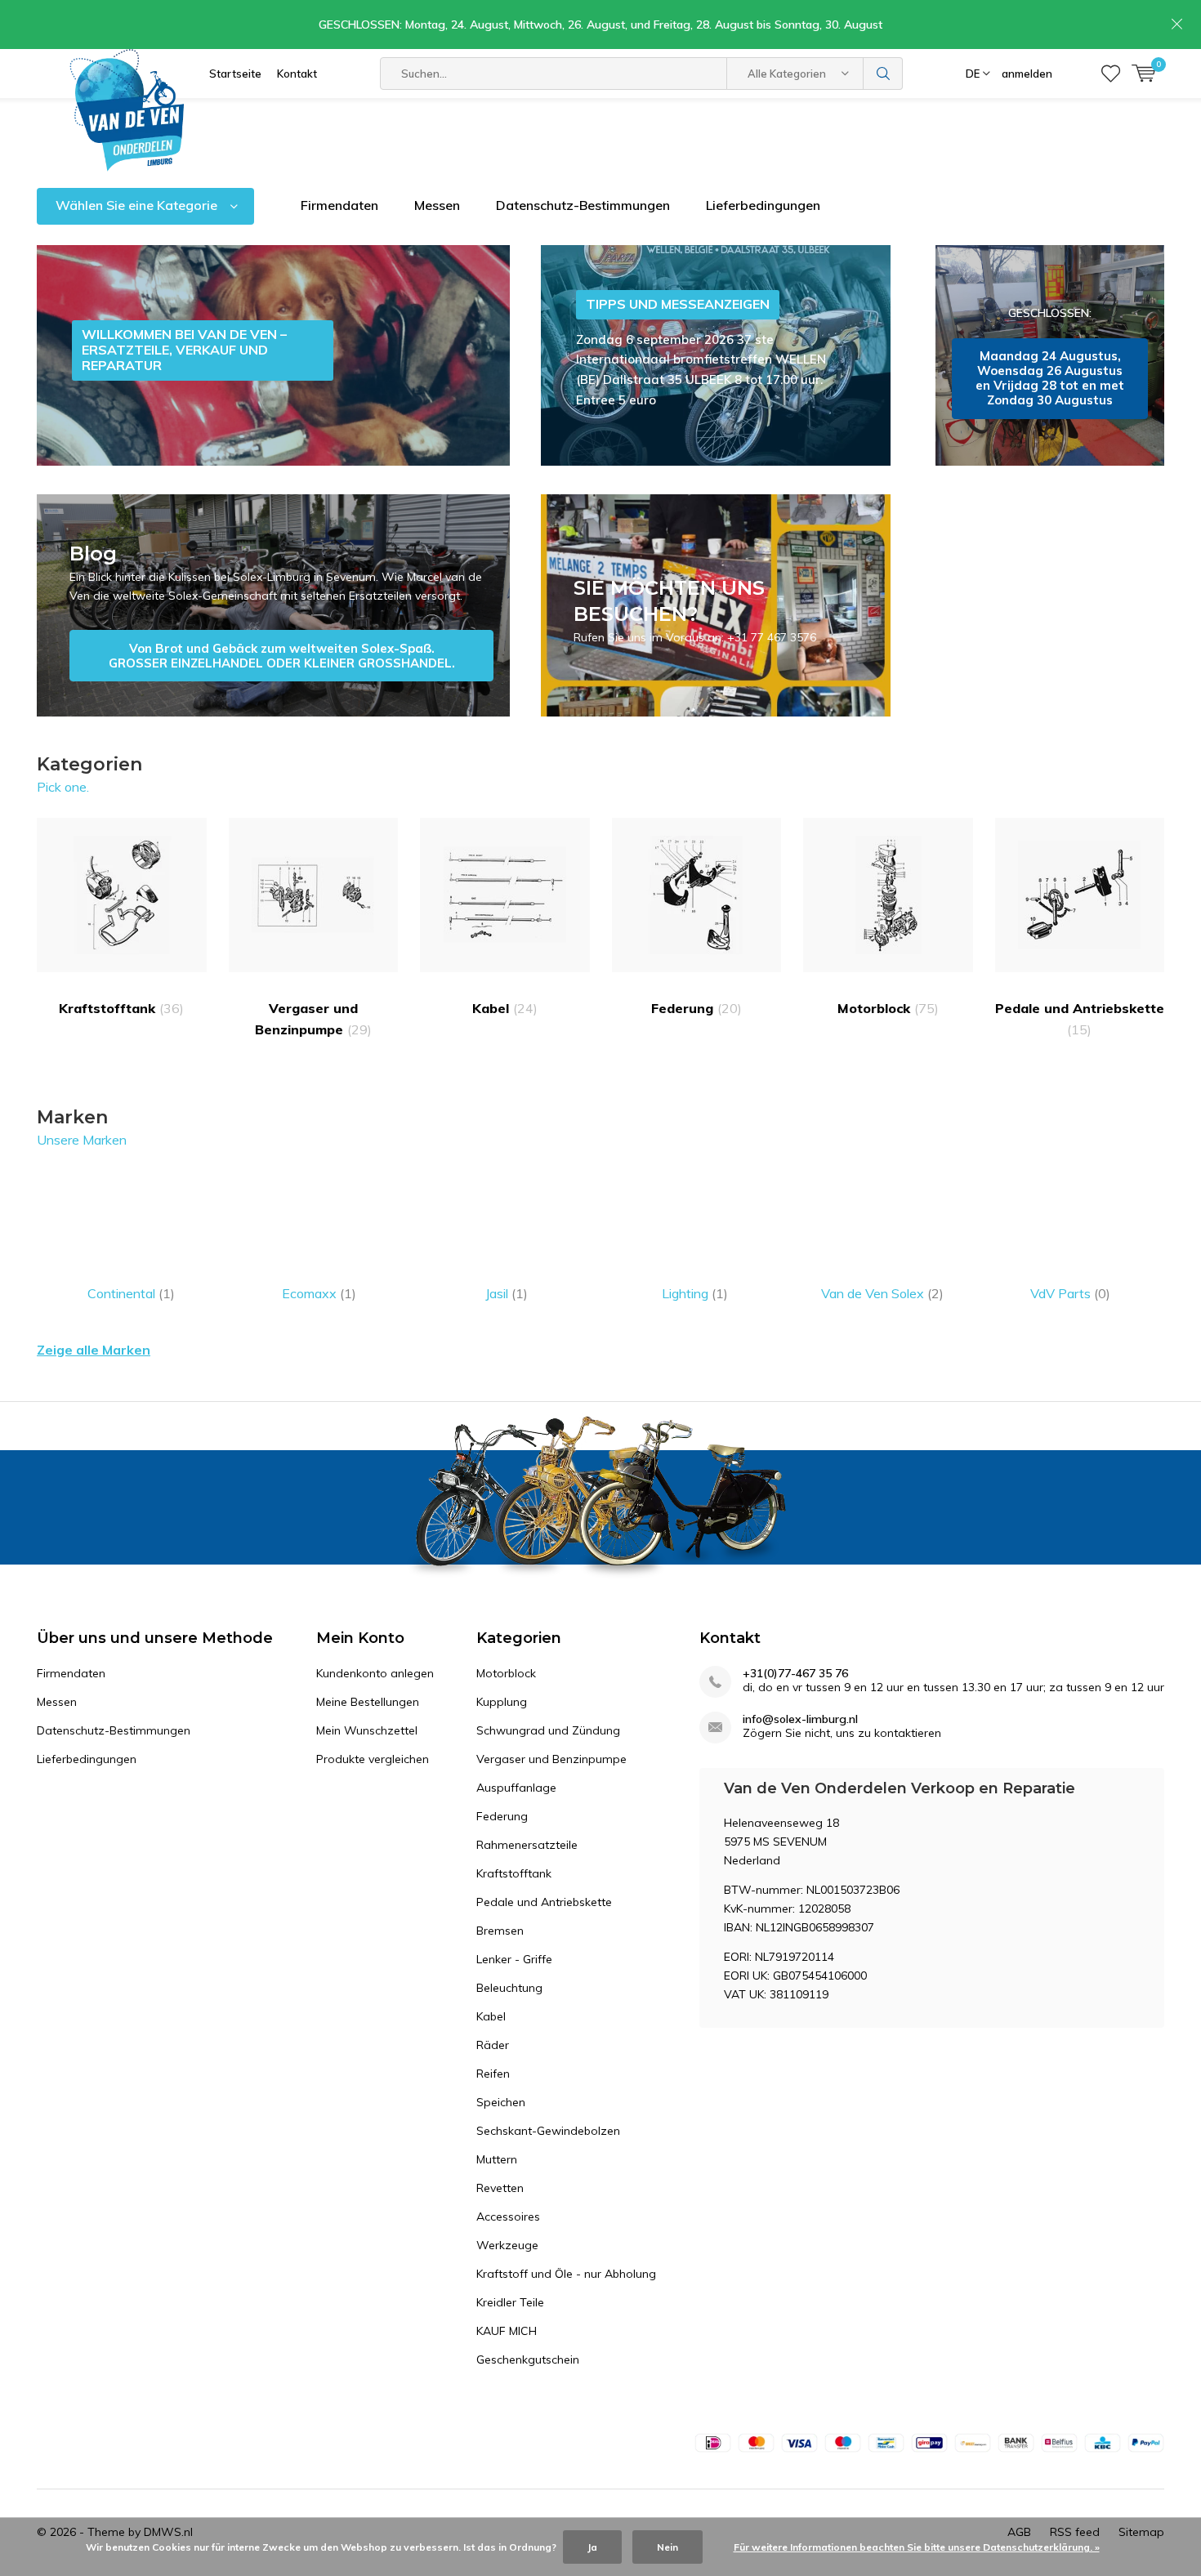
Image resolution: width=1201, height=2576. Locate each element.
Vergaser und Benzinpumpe (313, 1019)
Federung (696, 1008)
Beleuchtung (509, 1988)
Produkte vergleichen (373, 1759)
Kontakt (297, 74)
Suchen (883, 74)
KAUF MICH (507, 2331)
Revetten (500, 2188)
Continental (131, 1293)
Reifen (493, 2074)
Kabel (505, 1008)
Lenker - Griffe (514, 1959)
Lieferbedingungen (763, 205)
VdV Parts (1070, 1293)
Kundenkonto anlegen (375, 1673)
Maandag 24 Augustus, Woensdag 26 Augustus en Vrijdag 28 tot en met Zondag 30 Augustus (1050, 355)
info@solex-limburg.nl (800, 1719)
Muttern (497, 2159)
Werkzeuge (507, 2245)
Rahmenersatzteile (527, 1845)
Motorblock (888, 1008)
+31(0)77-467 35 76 (795, 1674)
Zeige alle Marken (94, 1350)
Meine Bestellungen (368, 1702)
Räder (493, 2045)
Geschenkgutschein (528, 2359)
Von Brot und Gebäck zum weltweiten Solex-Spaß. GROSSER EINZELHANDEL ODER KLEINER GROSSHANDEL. (273, 605)
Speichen (501, 2102)
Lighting (695, 1293)
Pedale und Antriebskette (1080, 1019)
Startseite (235, 74)
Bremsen (500, 1931)
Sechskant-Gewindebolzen (548, 2131)
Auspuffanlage (516, 1788)
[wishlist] (1111, 74)
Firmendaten (339, 205)
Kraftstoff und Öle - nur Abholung (566, 2274)
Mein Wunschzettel (367, 1730)
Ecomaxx (319, 1293)
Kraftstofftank (121, 1008)
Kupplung (502, 1702)
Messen (437, 205)
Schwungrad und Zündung (548, 1730)
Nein (667, 2547)
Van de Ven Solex (882, 1293)
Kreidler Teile (510, 2302)
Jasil (507, 1293)
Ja (592, 2547)
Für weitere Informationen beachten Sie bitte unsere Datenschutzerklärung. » (917, 2547)
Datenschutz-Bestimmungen (583, 205)
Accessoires (508, 2217)
